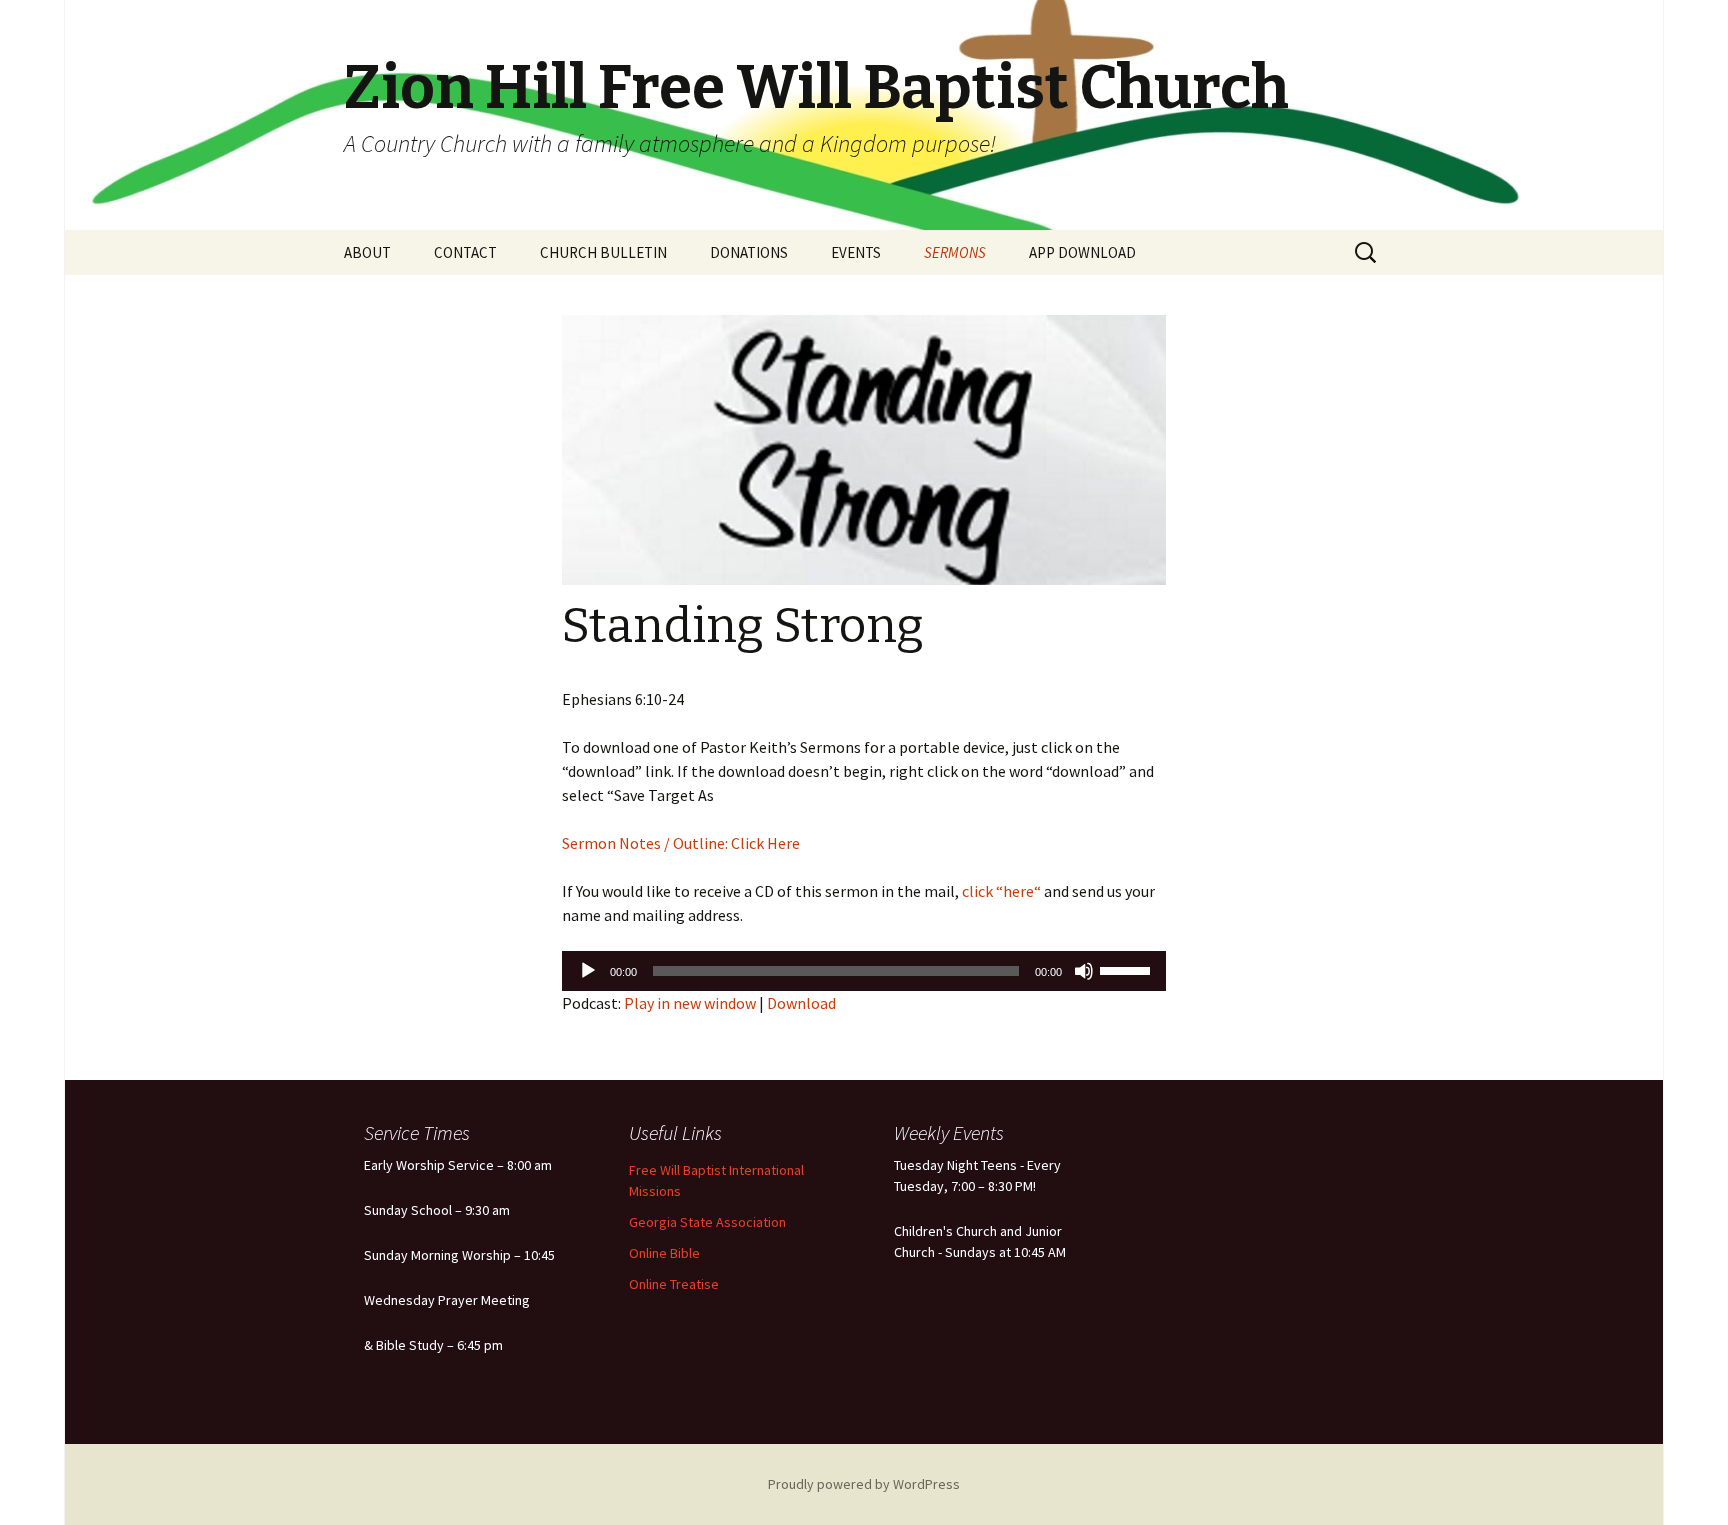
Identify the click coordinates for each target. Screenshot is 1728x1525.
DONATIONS (749, 252)
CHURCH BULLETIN (603, 252)
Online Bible (664, 1253)
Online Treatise (674, 1284)
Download (801, 1003)
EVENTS (856, 252)
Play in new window (690, 1003)
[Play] (588, 971)
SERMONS (955, 252)
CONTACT (465, 252)
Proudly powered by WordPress (864, 1484)
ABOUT (367, 252)
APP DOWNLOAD (1082, 252)
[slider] (1128, 969)
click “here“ (1000, 891)
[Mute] (1084, 971)
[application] (864, 971)
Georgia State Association (707, 1222)
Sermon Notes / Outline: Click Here (681, 843)
